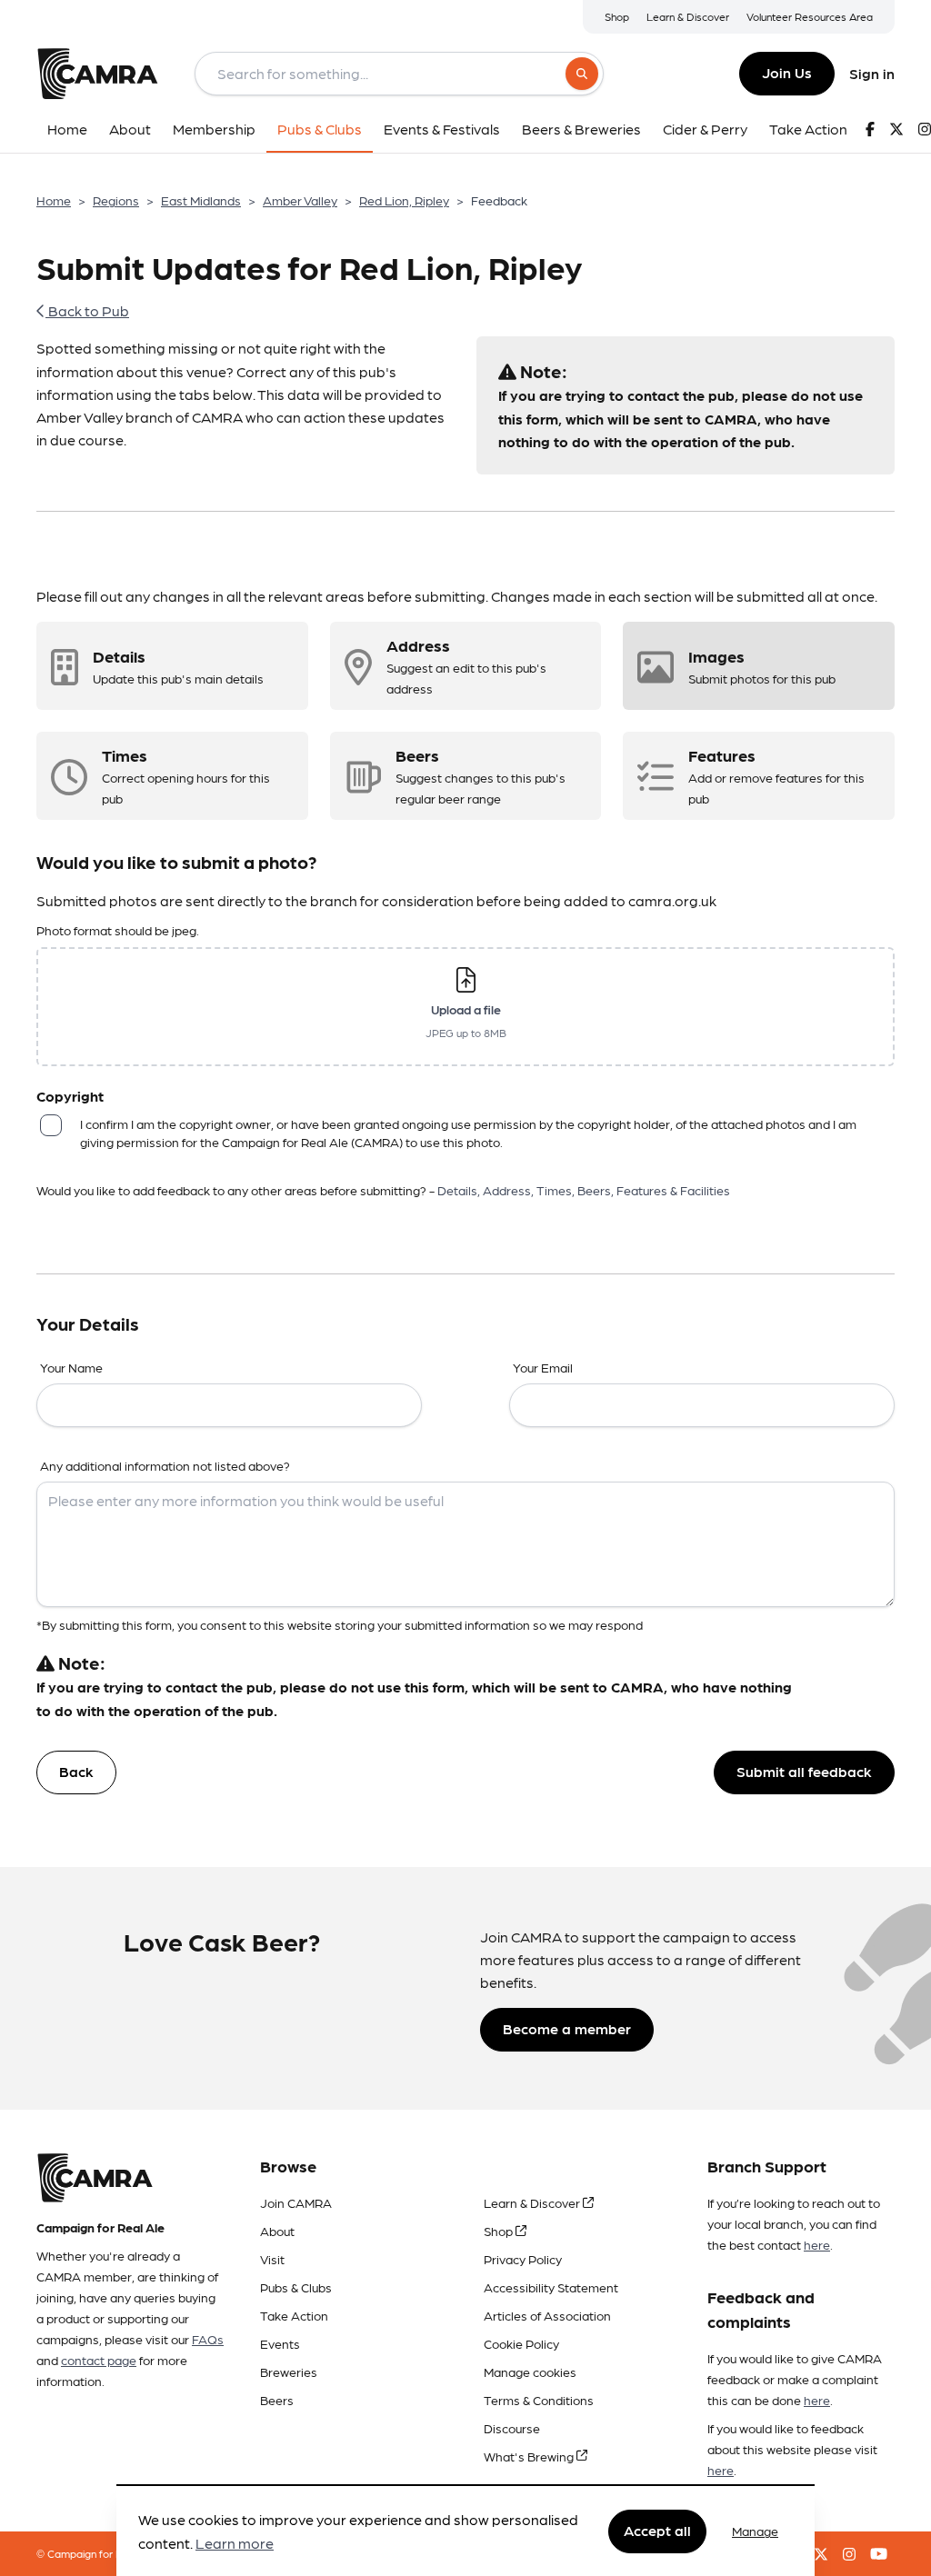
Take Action (294, 2315)
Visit (272, 2259)
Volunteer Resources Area (810, 16)
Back (76, 1771)
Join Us (787, 72)
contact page (99, 2360)
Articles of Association (547, 2315)
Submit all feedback (804, 1771)
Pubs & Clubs (296, 2287)
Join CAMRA (296, 2202)
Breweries (289, 2371)
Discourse (512, 2428)
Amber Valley (300, 200)
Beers (277, 2400)
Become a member (567, 2028)
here (817, 2244)
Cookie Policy (521, 2343)
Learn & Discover (688, 16)
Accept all (657, 2530)
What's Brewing (530, 2456)
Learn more (235, 2543)
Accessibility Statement (551, 2287)
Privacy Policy (523, 2259)
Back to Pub (87, 310)
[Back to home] (97, 74)
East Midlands (201, 200)
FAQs (208, 2339)
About (277, 2231)
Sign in (872, 73)
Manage (755, 2531)
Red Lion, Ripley (404, 200)
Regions (116, 200)
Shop (617, 16)
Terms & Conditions (539, 2400)
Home (54, 200)
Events (280, 2343)
